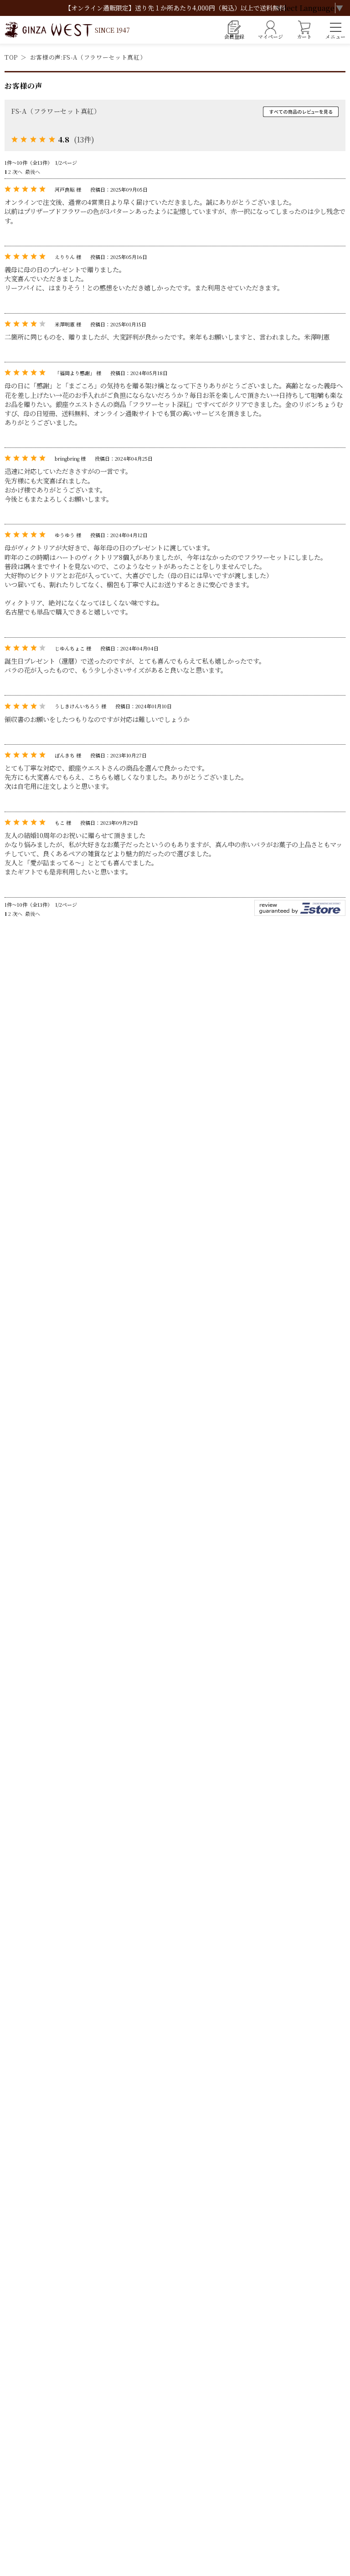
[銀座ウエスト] (67, 30)
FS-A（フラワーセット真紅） (56, 111)
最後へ (33, 172)
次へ (17, 172)
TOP (11, 57)
